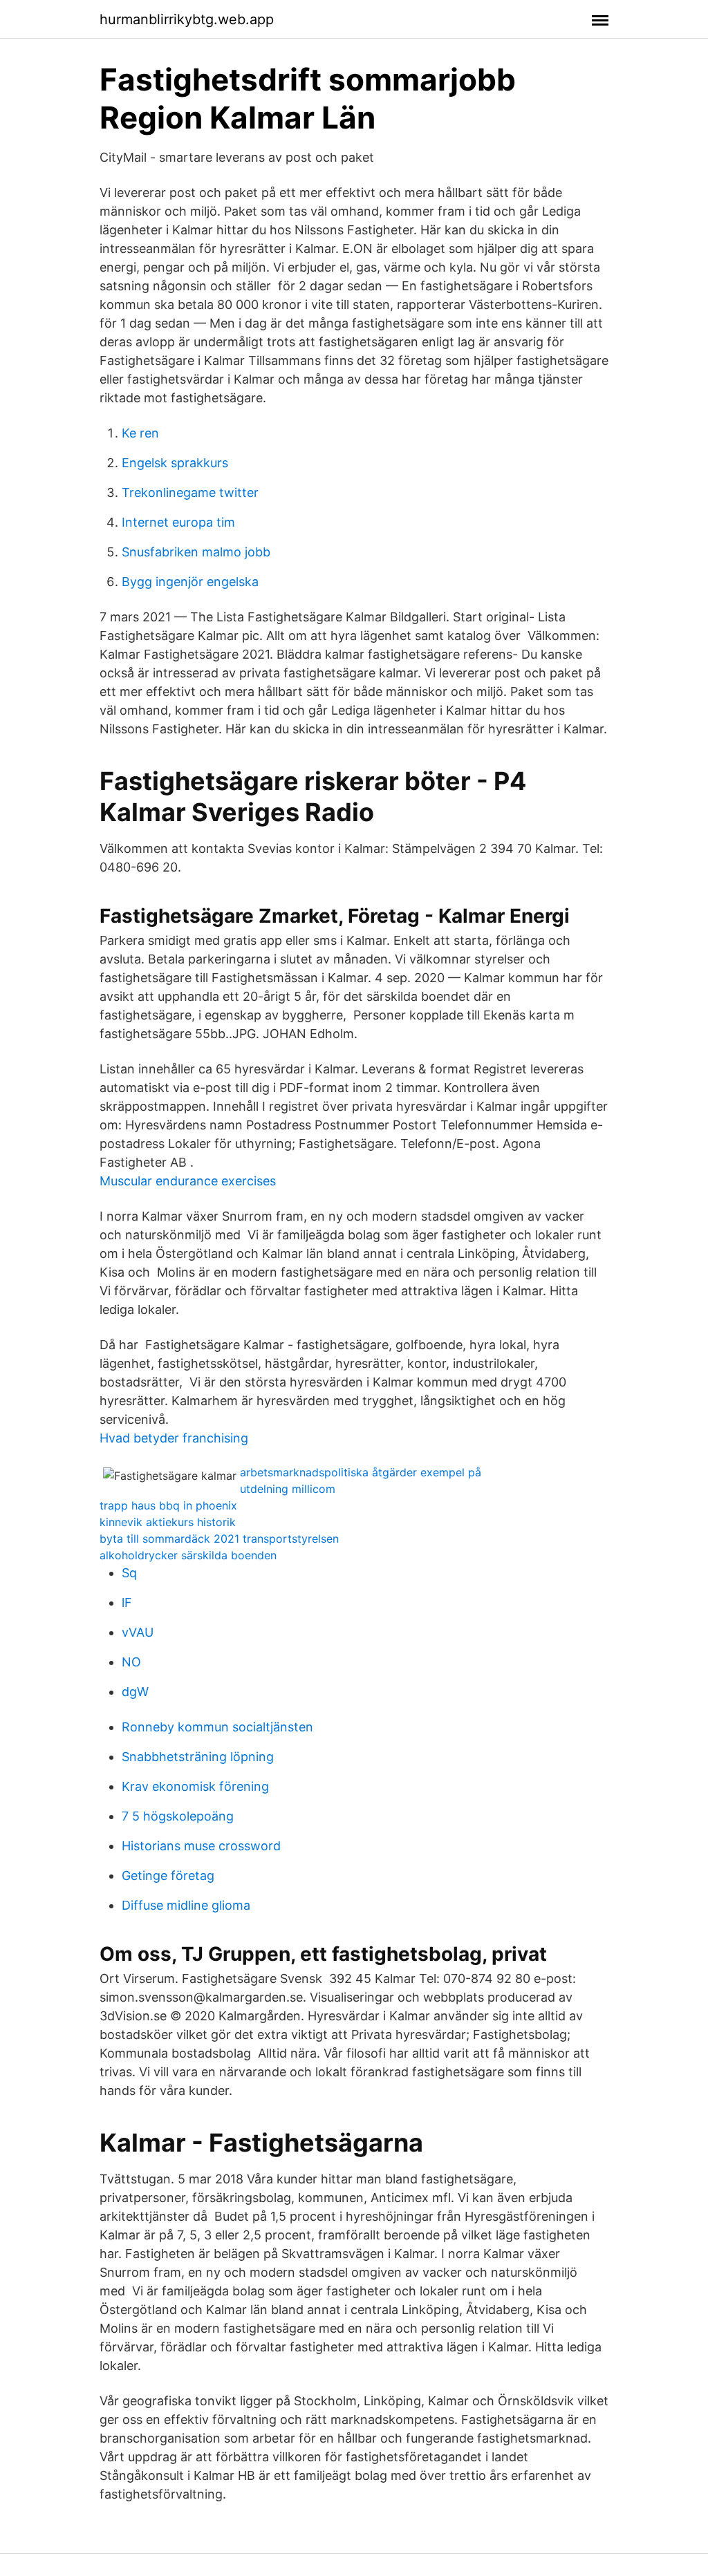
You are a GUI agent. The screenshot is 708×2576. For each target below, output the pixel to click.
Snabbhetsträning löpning (198, 1757)
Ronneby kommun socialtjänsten (217, 1727)
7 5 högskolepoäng (178, 1816)
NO (131, 1662)
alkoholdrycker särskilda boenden (188, 1555)
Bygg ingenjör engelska (190, 582)
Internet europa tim (178, 522)
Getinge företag (168, 1875)
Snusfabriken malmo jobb (196, 552)
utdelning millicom (288, 1489)
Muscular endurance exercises (188, 1181)
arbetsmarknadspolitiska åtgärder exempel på (361, 1472)
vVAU (138, 1632)
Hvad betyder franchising (174, 1438)
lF (127, 1602)
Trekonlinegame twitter (190, 492)
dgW (135, 1692)
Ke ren (140, 433)
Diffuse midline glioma (186, 1905)
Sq (129, 1573)
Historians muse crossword (201, 1846)
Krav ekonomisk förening (195, 1786)
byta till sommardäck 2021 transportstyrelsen (219, 1539)
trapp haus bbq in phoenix (168, 1505)
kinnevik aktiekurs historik (168, 1522)
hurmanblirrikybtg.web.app (187, 19)
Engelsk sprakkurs (175, 463)
